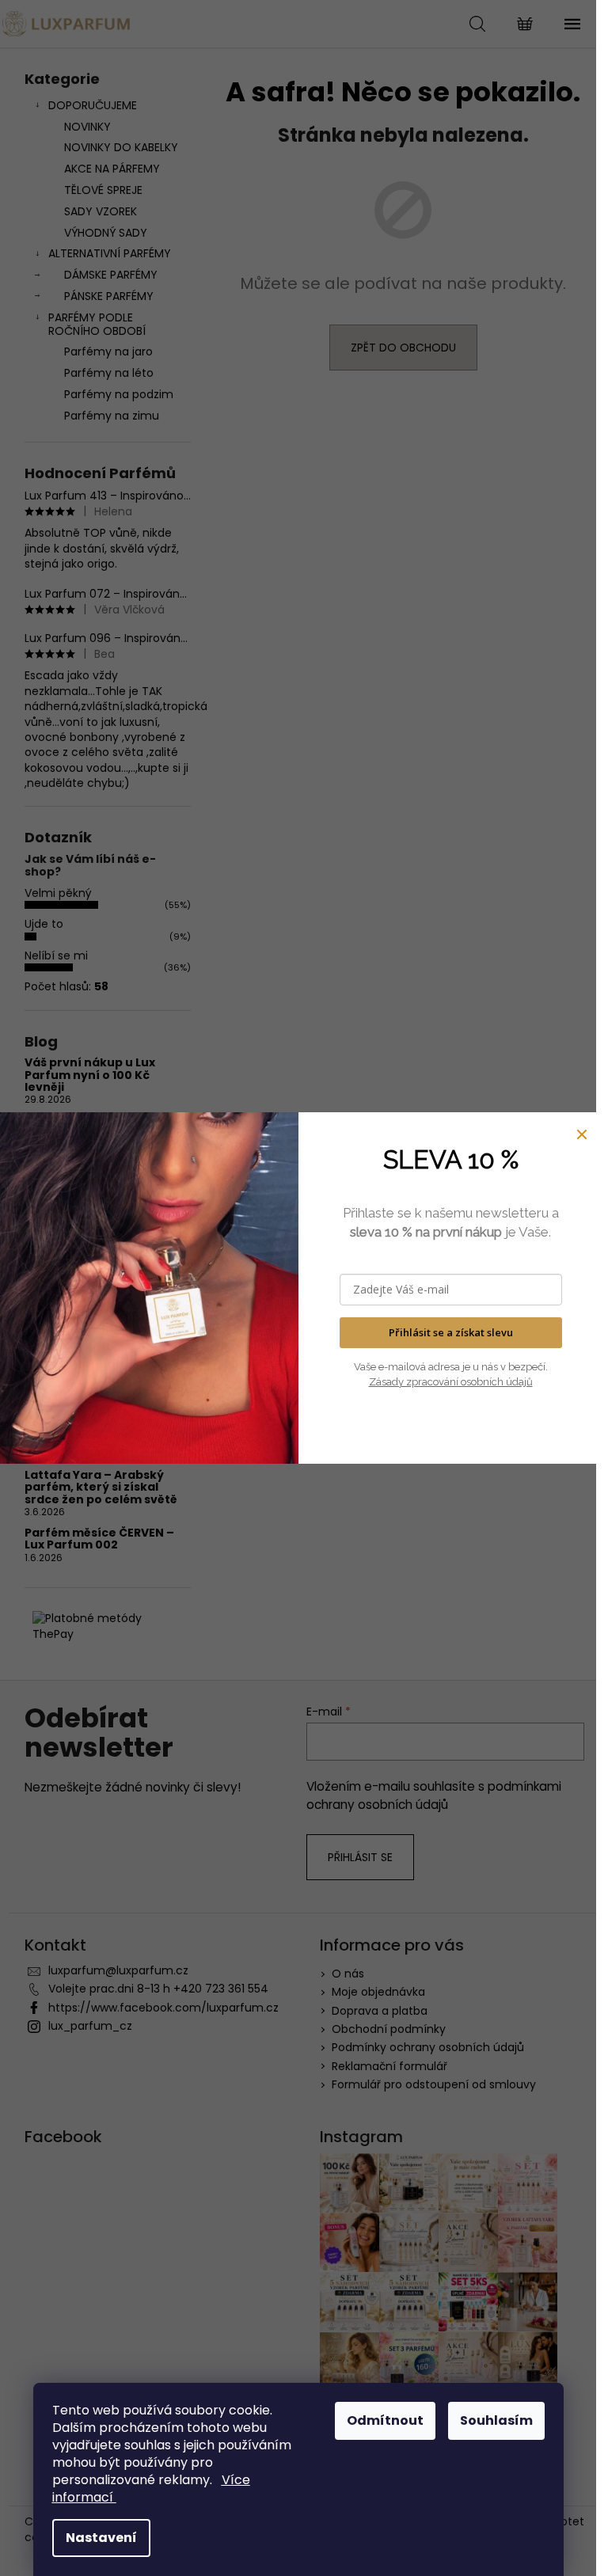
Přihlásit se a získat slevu (451, 1332)
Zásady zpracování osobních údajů (451, 1382)
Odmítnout (385, 2420)
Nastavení (101, 2538)
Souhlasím (496, 2420)
